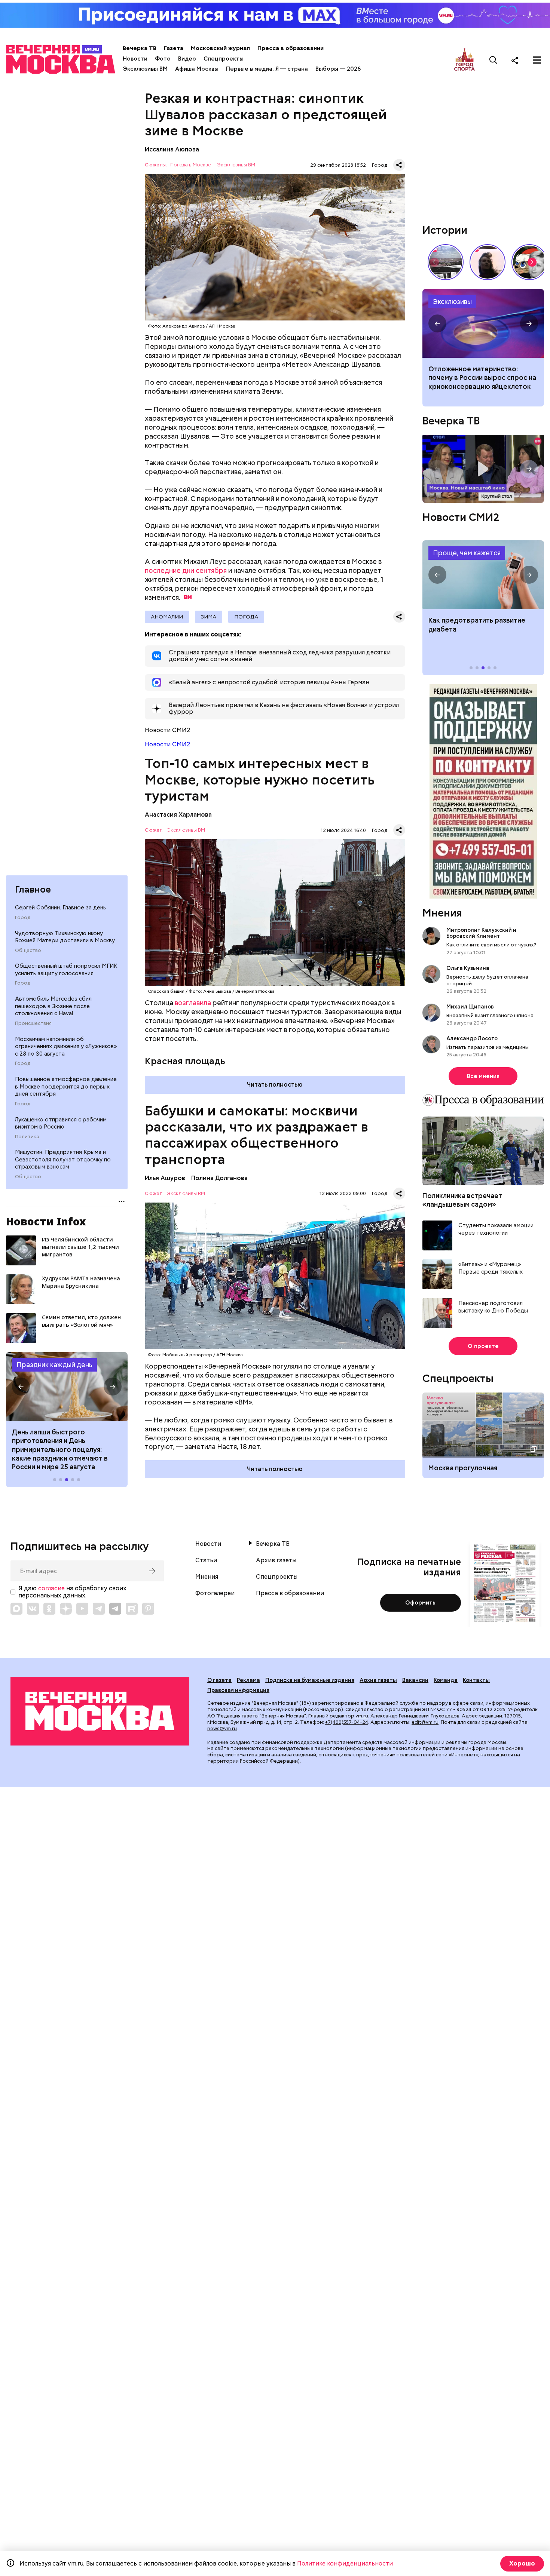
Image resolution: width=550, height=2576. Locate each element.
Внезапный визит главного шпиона (490, 1015)
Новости (135, 59)
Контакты (476, 1680)
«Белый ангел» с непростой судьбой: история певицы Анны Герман (488, 262)
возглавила (193, 1003)
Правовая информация (238, 1690)
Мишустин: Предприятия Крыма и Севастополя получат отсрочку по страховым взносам (63, 1159)
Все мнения (483, 1076)
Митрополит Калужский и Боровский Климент (481, 933)
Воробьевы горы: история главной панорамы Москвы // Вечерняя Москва (446, 262)
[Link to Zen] (66, 1609)
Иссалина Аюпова (172, 149)
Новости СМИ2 (168, 744)
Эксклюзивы (452, 302)
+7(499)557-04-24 (347, 1722)
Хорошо (522, 2563)
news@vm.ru (222, 1728)
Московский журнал (220, 48)
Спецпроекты (224, 59)
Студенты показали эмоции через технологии (496, 1229)
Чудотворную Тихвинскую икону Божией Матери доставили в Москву (65, 937)
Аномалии (167, 617)
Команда (446, 1680)
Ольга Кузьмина (469, 968)
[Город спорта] (465, 60)
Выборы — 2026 (338, 69)
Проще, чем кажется (467, 553)
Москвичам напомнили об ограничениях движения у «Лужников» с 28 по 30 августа (66, 1046)
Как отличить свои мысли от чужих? (491, 945)
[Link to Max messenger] (16, 1609)
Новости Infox (46, 1221)
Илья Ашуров (165, 1178)
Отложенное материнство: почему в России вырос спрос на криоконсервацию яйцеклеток (482, 378)
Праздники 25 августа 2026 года (67, 1387)
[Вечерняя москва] (100, 1711)
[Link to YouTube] (82, 1609)
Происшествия (33, 1023)
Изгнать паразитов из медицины (488, 1047)
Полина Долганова (219, 1178)
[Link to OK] (49, 1609)
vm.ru (362, 1716)
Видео (187, 59)
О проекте (483, 1346)
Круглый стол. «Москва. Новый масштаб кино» (483, 469)
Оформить (420, 1603)
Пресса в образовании (291, 48)
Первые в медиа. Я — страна (267, 69)
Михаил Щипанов (470, 1007)
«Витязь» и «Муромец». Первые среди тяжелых (491, 1268)
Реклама (248, 1680)
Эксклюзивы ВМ (145, 69)
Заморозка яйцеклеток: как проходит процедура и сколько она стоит (483, 323)
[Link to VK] (33, 1609)
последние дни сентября (186, 570)
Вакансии (415, 1680)
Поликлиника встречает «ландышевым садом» (462, 1200)
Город (23, 917)
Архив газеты (276, 1560)
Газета (174, 48)
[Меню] (537, 60)
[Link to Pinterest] (148, 1609)
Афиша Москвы (197, 69)
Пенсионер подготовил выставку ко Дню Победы (493, 1307)
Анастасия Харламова (178, 815)
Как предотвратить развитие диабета (483, 575)
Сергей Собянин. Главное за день (60, 908)
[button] (21, 1387)
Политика (27, 1136)
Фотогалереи (215, 1593)
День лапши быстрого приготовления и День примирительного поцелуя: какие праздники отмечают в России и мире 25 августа (60, 1450)
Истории (445, 230)
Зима (209, 617)
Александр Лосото (472, 1038)
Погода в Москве (191, 165)
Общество (28, 950)
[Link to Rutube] (132, 1609)
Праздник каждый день (54, 1365)
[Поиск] (494, 60)
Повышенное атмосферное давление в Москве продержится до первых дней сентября (66, 1086)
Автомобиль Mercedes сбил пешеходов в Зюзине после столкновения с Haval (53, 1006)
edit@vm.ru (425, 1722)
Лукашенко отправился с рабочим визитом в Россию (61, 1123)
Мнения (442, 913)
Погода (246, 617)
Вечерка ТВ (140, 48)
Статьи (206, 1560)
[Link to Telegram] (99, 1609)
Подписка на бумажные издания (310, 1680)
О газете (219, 1680)
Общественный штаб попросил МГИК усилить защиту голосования (66, 970)
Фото (163, 59)
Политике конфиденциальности (345, 2563)
